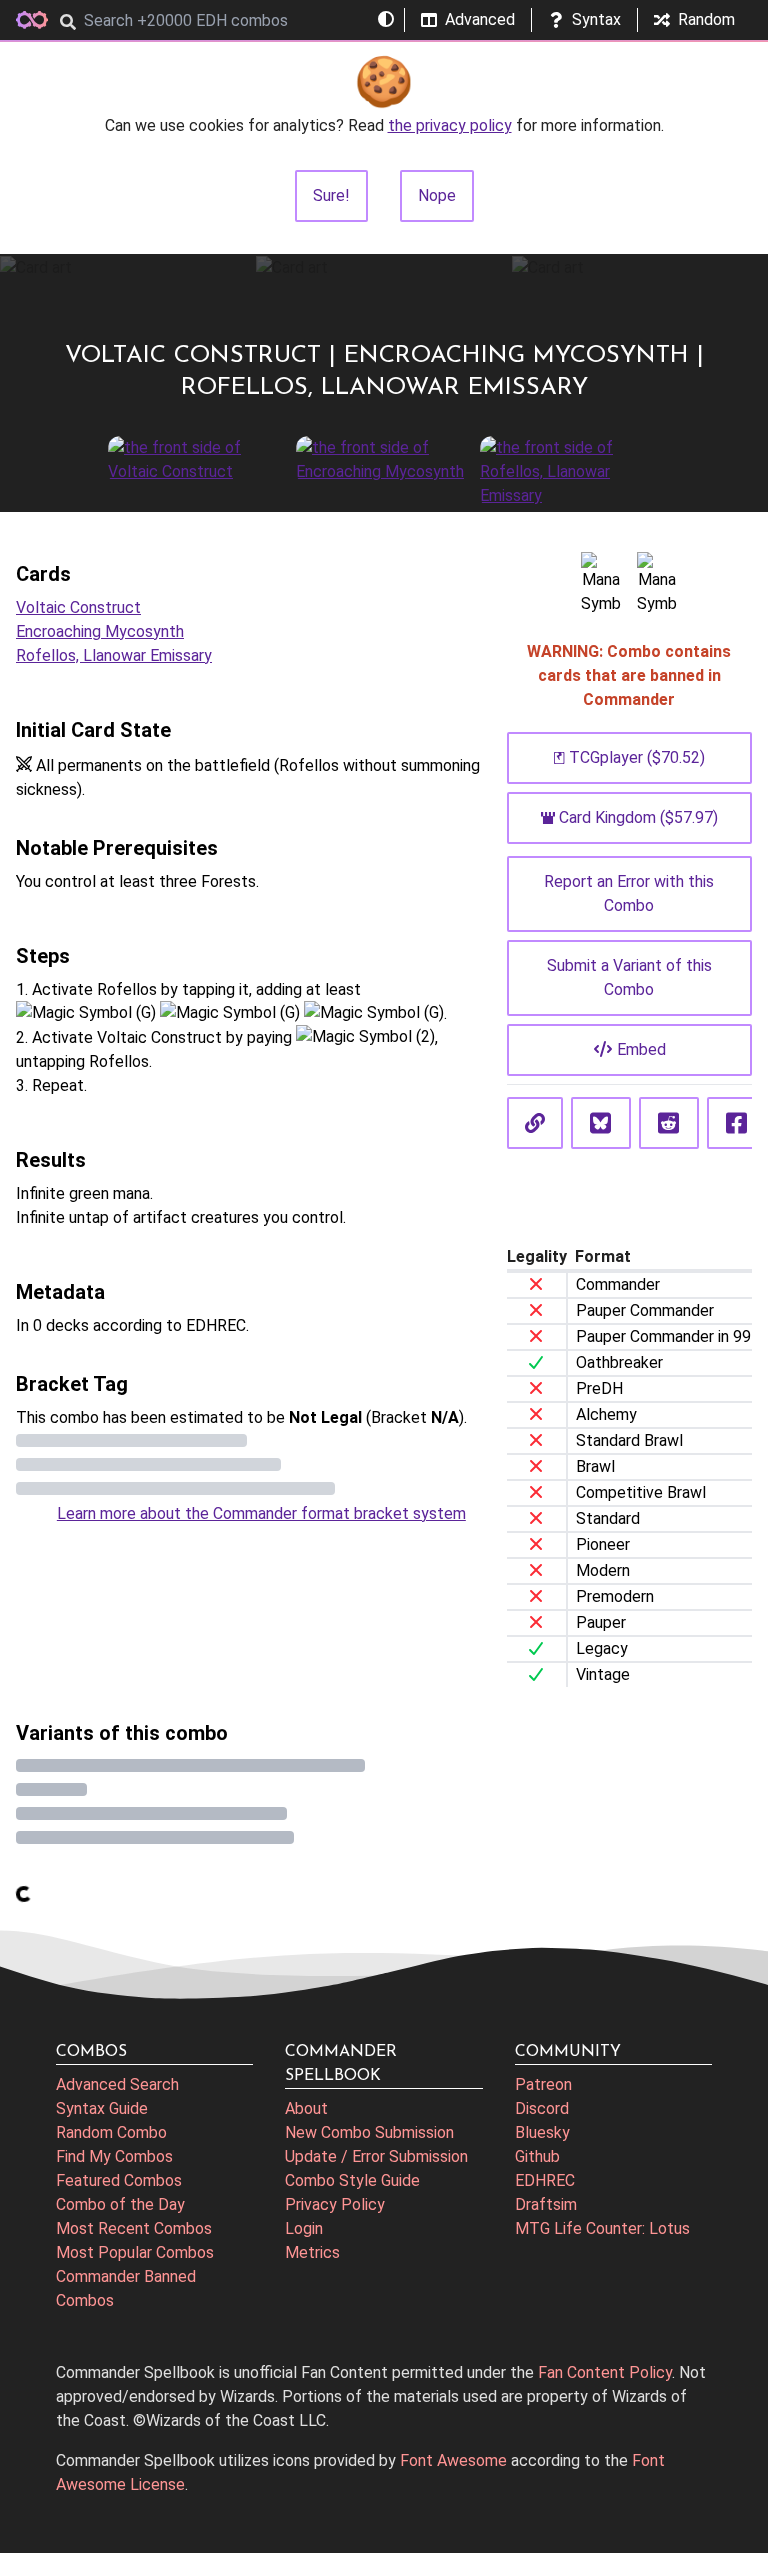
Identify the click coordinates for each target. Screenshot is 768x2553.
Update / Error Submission (376, 2156)
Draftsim (546, 2204)
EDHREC (545, 2180)
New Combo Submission (369, 2132)
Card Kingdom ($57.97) (638, 817)
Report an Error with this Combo (629, 893)
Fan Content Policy (605, 2372)
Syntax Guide (102, 2108)
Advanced (480, 19)
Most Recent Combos (134, 2228)
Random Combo (111, 2132)
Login (304, 2228)
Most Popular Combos (135, 2252)
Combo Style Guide (352, 2180)
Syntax (596, 19)
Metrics (312, 2252)
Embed (641, 1049)
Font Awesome (453, 2460)
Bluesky (542, 2132)
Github (537, 2156)
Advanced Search (117, 2084)
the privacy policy (450, 125)
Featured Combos (119, 2180)
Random (706, 19)
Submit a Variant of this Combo (629, 977)
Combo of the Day (120, 2204)
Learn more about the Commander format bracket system (261, 1513)
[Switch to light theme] (386, 20)
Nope (437, 195)
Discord (542, 2108)
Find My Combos (114, 2156)
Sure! (331, 195)
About (306, 2108)
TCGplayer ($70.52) (637, 757)
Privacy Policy (335, 2204)
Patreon (543, 2084)
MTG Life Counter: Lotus (602, 2228)
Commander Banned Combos (126, 2288)
